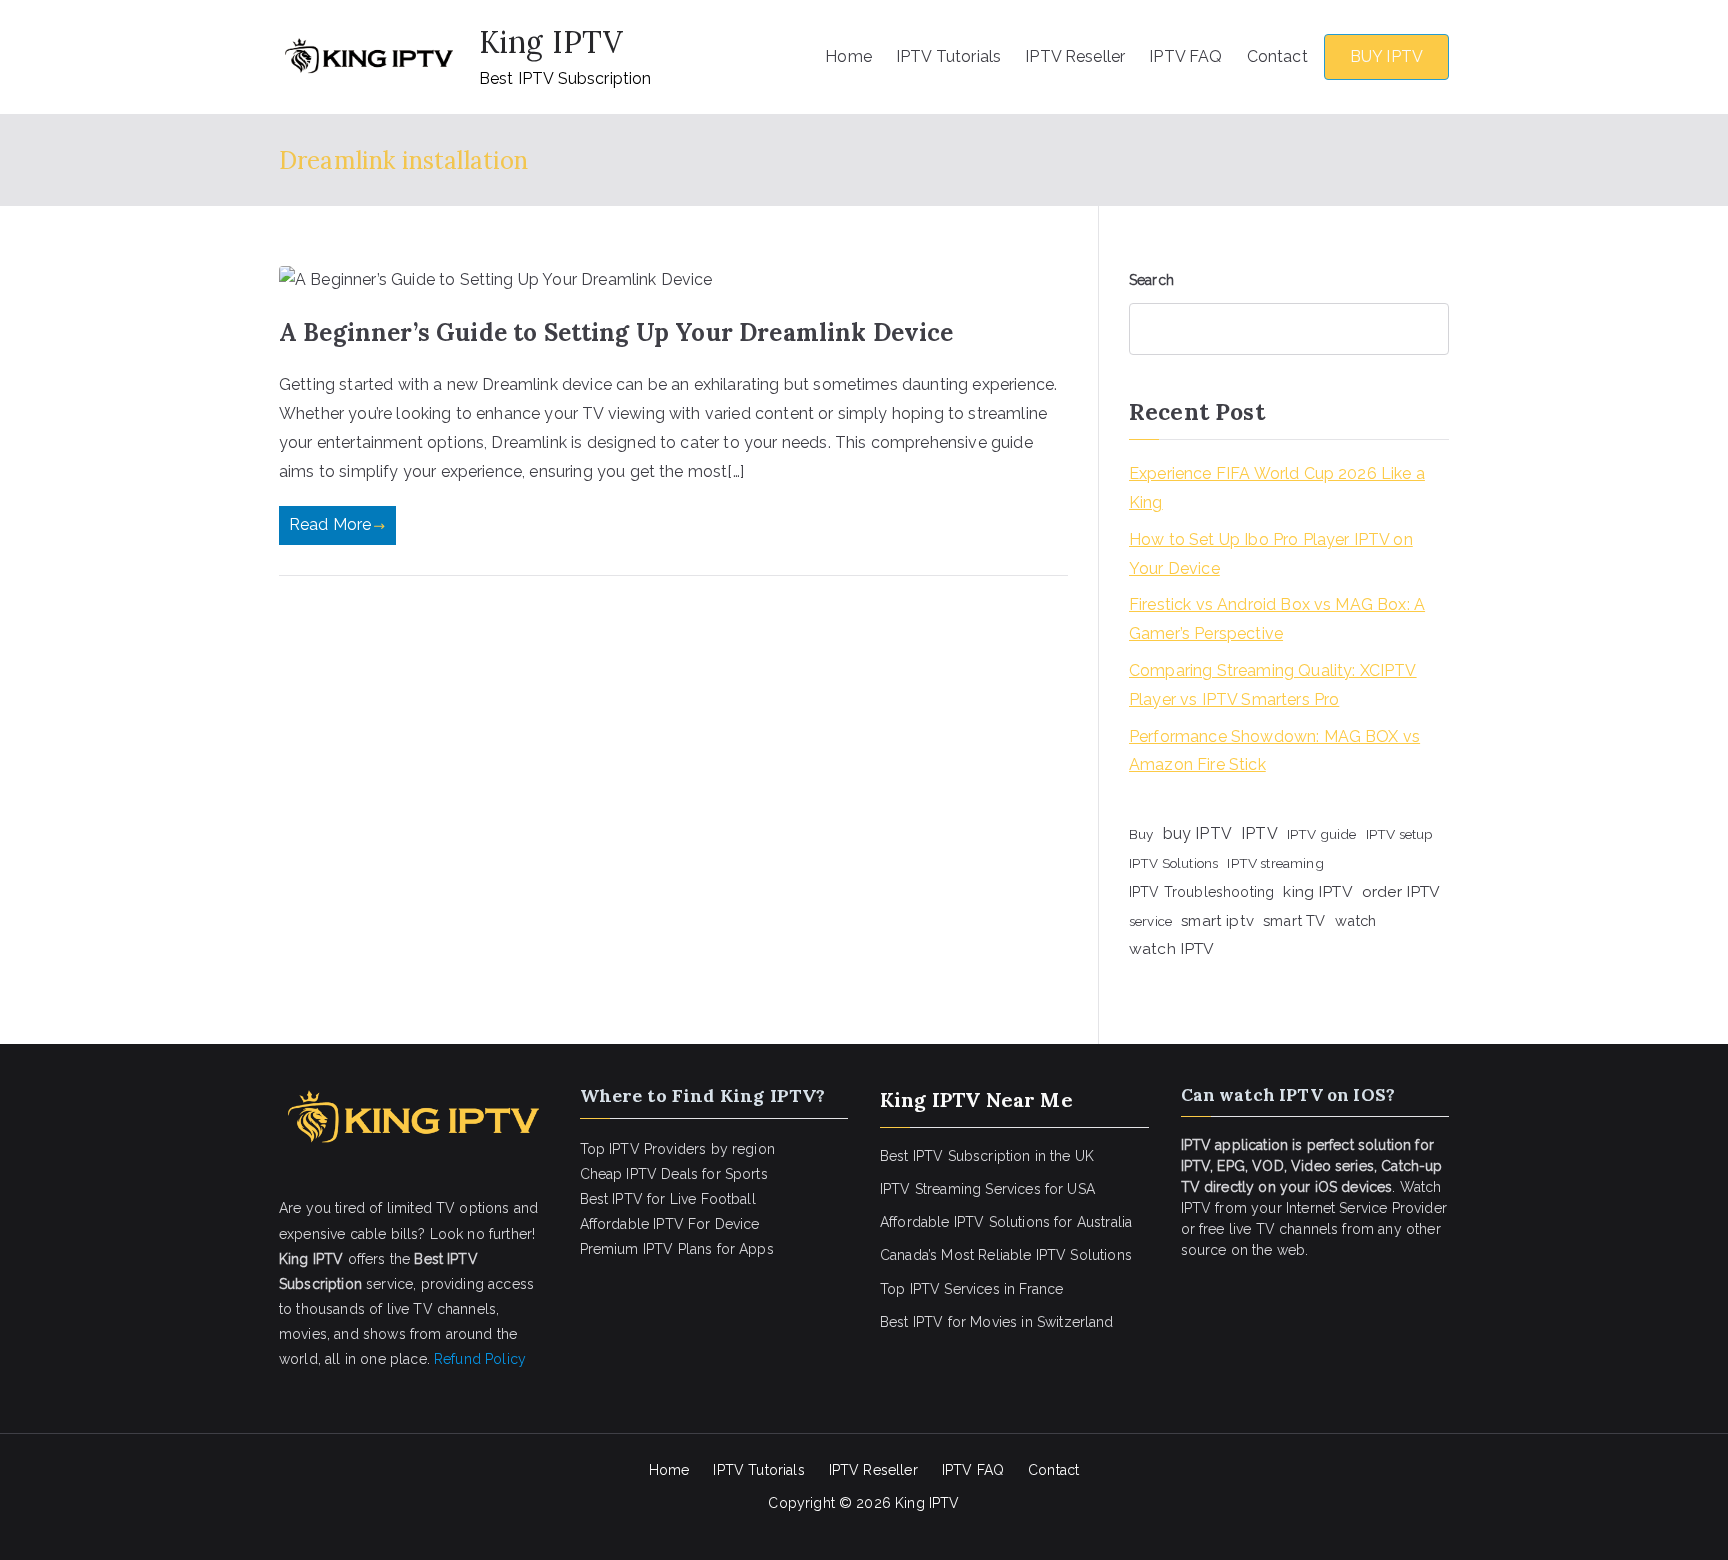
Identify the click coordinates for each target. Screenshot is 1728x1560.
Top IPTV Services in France (971, 1289)
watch (1356, 920)
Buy (1141, 834)
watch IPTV (1172, 948)
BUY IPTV (1386, 56)
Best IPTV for (923, 1322)
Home (848, 56)
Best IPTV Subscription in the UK (987, 1156)
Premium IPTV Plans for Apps (677, 1249)
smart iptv (1217, 921)
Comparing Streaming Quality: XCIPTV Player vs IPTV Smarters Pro (1273, 685)
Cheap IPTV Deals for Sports (674, 1174)
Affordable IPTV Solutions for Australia (1006, 1222)
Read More (330, 524)
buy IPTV (1197, 833)
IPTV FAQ (1185, 56)
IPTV (1259, 833)
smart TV (1294, 920)
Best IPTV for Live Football (668, 1199)
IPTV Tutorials (948, 56)
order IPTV (1401, 891)
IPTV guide (1322, 834)
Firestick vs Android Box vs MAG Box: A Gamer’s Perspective (1277, 619)
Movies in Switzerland (1041, 1322)
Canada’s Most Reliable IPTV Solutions (1006, 1255)
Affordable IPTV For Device (670, 1224)
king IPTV (1317, 891)
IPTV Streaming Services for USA (987, 1189)
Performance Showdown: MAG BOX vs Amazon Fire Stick (1274, 751)
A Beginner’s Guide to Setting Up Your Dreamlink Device (616, 332)
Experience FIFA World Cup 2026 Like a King (1277, 488)
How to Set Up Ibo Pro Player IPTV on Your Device (1271, 554)
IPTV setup (1400, 834)
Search (1151, 280)
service (1150, 921)
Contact (1277, 56)
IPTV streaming (1275, 863)
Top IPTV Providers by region (677, 1149)
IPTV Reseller (1075, 56)
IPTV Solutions (1173, 863)
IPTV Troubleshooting (1201, 892)
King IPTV (551, 42)
